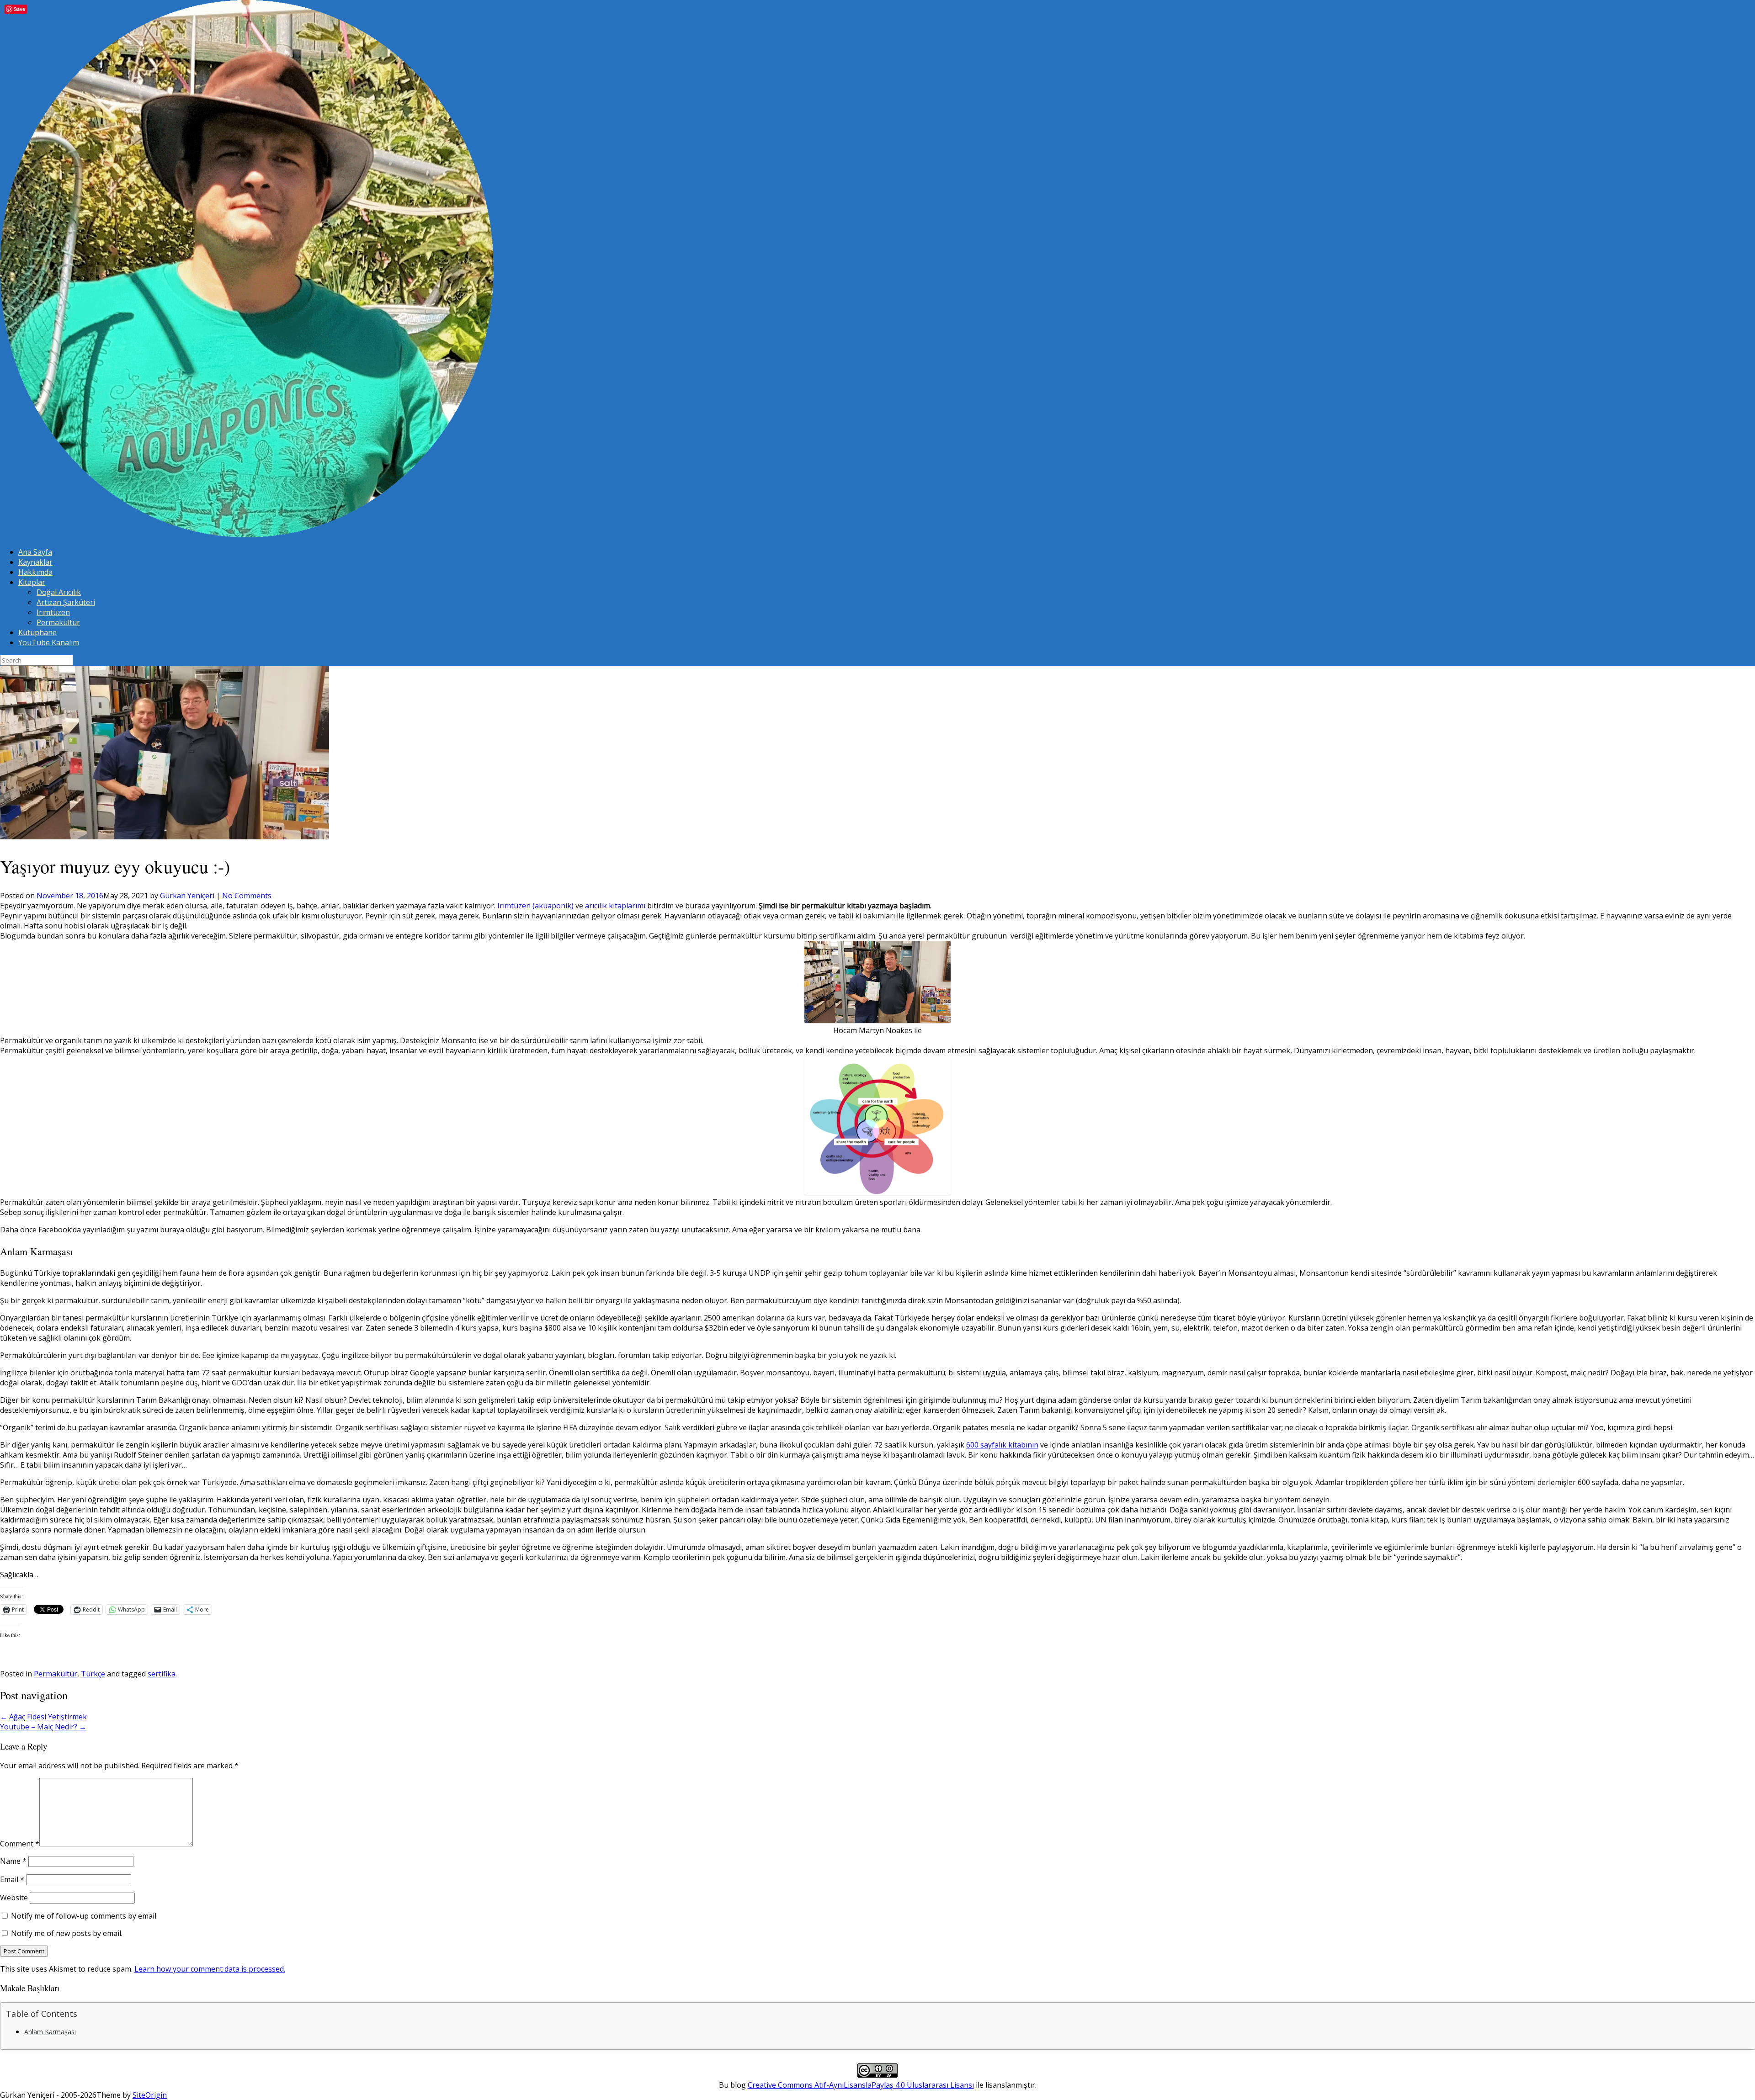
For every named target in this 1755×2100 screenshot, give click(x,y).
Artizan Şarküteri (66, 602)
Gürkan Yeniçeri (187, 896)
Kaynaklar (35, 562)
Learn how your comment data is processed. (210, 1969)
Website (14, 1898)
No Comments (247, 896)
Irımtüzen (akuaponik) (535, 906)
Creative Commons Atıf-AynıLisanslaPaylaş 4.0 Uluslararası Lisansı (861, 2085)
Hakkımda (35, 572)
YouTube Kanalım (49, 642)
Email (12, 1879)
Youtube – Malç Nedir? (43, 1727)
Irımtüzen (53, 612)
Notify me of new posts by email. (67, 1933)
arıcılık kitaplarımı (615, 906)
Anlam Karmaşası (50, 2032)
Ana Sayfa (35, 552)
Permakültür (58, 622)
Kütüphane (37, 632)
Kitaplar (32, 582)
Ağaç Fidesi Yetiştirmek (43, 1717)
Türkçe (93, 1674)
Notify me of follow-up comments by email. (84, 1916)
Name (13, 1861)
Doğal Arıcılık (59, 592)
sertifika (162, 1674)
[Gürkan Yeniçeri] (247, 535)
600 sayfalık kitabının (1002, 1445)
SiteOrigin (150, 2095)
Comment (20, 1844)
